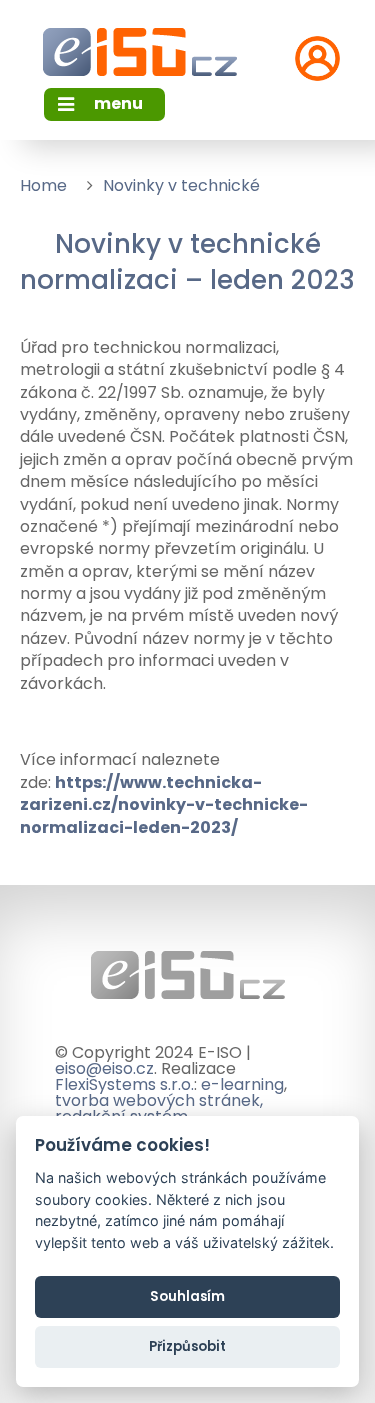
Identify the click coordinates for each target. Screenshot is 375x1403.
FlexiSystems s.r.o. (124, 1084)
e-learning (242, 1084)
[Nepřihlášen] (317, 58)
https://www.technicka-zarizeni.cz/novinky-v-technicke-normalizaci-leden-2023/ (164, 805)
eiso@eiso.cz (104, 1068)
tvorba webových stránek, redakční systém (159, 1108)
